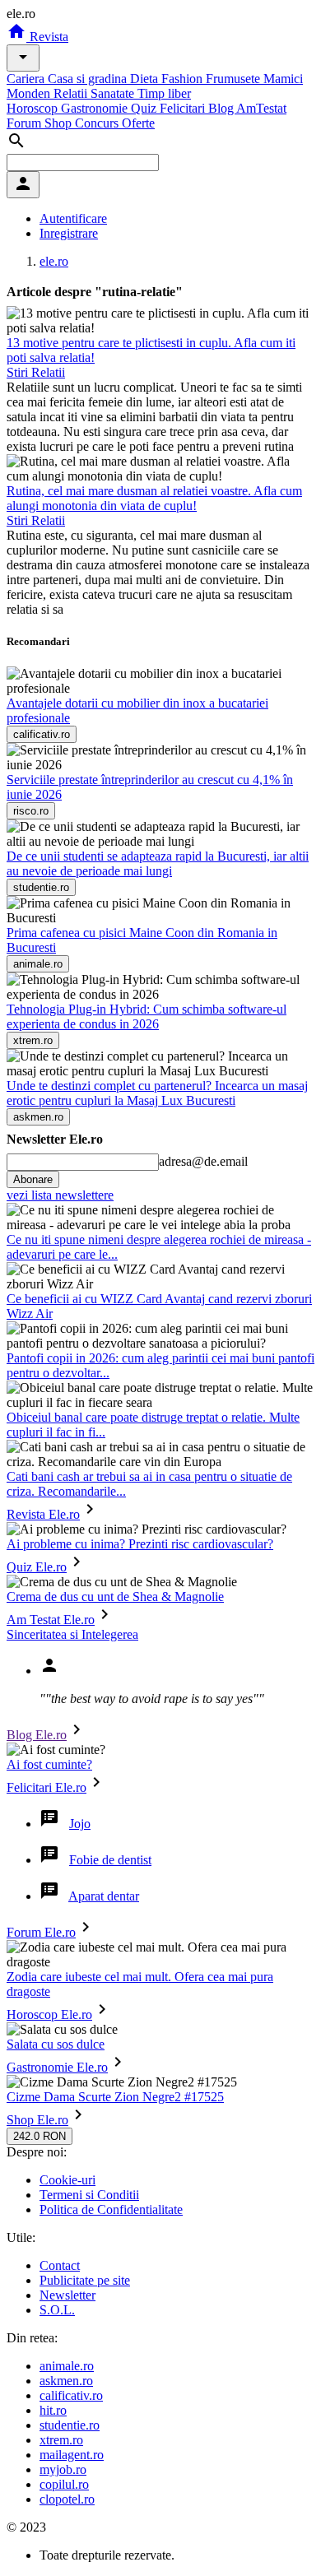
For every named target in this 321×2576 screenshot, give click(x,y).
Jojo (80, 1824)
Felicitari (184, 108)
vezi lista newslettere (60, 1195)
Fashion (184, 79)
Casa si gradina (89, 79)
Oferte (138, 123)
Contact (60, 2265)
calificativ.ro (71, 2395)
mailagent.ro (72, 2455)
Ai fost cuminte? (49, 1764)
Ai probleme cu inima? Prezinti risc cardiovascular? (140, 1544)
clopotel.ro (67, 2499)
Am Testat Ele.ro (51, 1620)
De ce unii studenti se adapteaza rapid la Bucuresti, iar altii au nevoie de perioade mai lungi (158, 863)
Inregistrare (69, 233)
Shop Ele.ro (37, 2120)
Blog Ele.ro (37, 1735)
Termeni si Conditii (89, 2195)
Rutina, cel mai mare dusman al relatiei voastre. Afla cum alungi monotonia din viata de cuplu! (154, 498)
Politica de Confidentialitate (111, 2209)
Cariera (27, 79)
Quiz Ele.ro (37, 1567)
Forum (26, 123)
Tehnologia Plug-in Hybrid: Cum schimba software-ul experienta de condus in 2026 (147, 1016)
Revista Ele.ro (43, 1514)
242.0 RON (40, 2136)
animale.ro (67, 2366)
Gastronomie (96, 108)
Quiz (145, 108)
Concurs (98, 123)
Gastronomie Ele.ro (57, 2067)
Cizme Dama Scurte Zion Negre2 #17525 (115, 2097)
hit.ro (53, 2410)
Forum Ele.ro (41, 1932)
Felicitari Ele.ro (47, 1787)
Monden (30, 93)
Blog (222, 108)
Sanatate (114, 93)
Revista (47, 37)
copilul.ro (64, 2484)
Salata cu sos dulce (56, 2044)
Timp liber (164, 93)
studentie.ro (70, 2425)
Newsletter (67, 2295)
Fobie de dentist (110, 1860)
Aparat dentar (104, 1896)
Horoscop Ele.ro (49, 2014)
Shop (60, 123)
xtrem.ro (61, 2440)
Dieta (146, 79)
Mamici (283, 79)
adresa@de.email (203, 1161)
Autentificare (73, 218)
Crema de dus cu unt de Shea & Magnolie (115, 1597)
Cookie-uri (67, 2180)
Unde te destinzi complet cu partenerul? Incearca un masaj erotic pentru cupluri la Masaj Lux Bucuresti (157, 1093)
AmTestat (261, 108)
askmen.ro (66, 2381)
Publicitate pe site (85, 2280)
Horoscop (34, 108)
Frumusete (235, 79)
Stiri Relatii (36, 372)
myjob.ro (63, 2469)
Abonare (33, 1179)
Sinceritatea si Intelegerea (72, 1634)
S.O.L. (57, 2310)
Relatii (72, 93)
